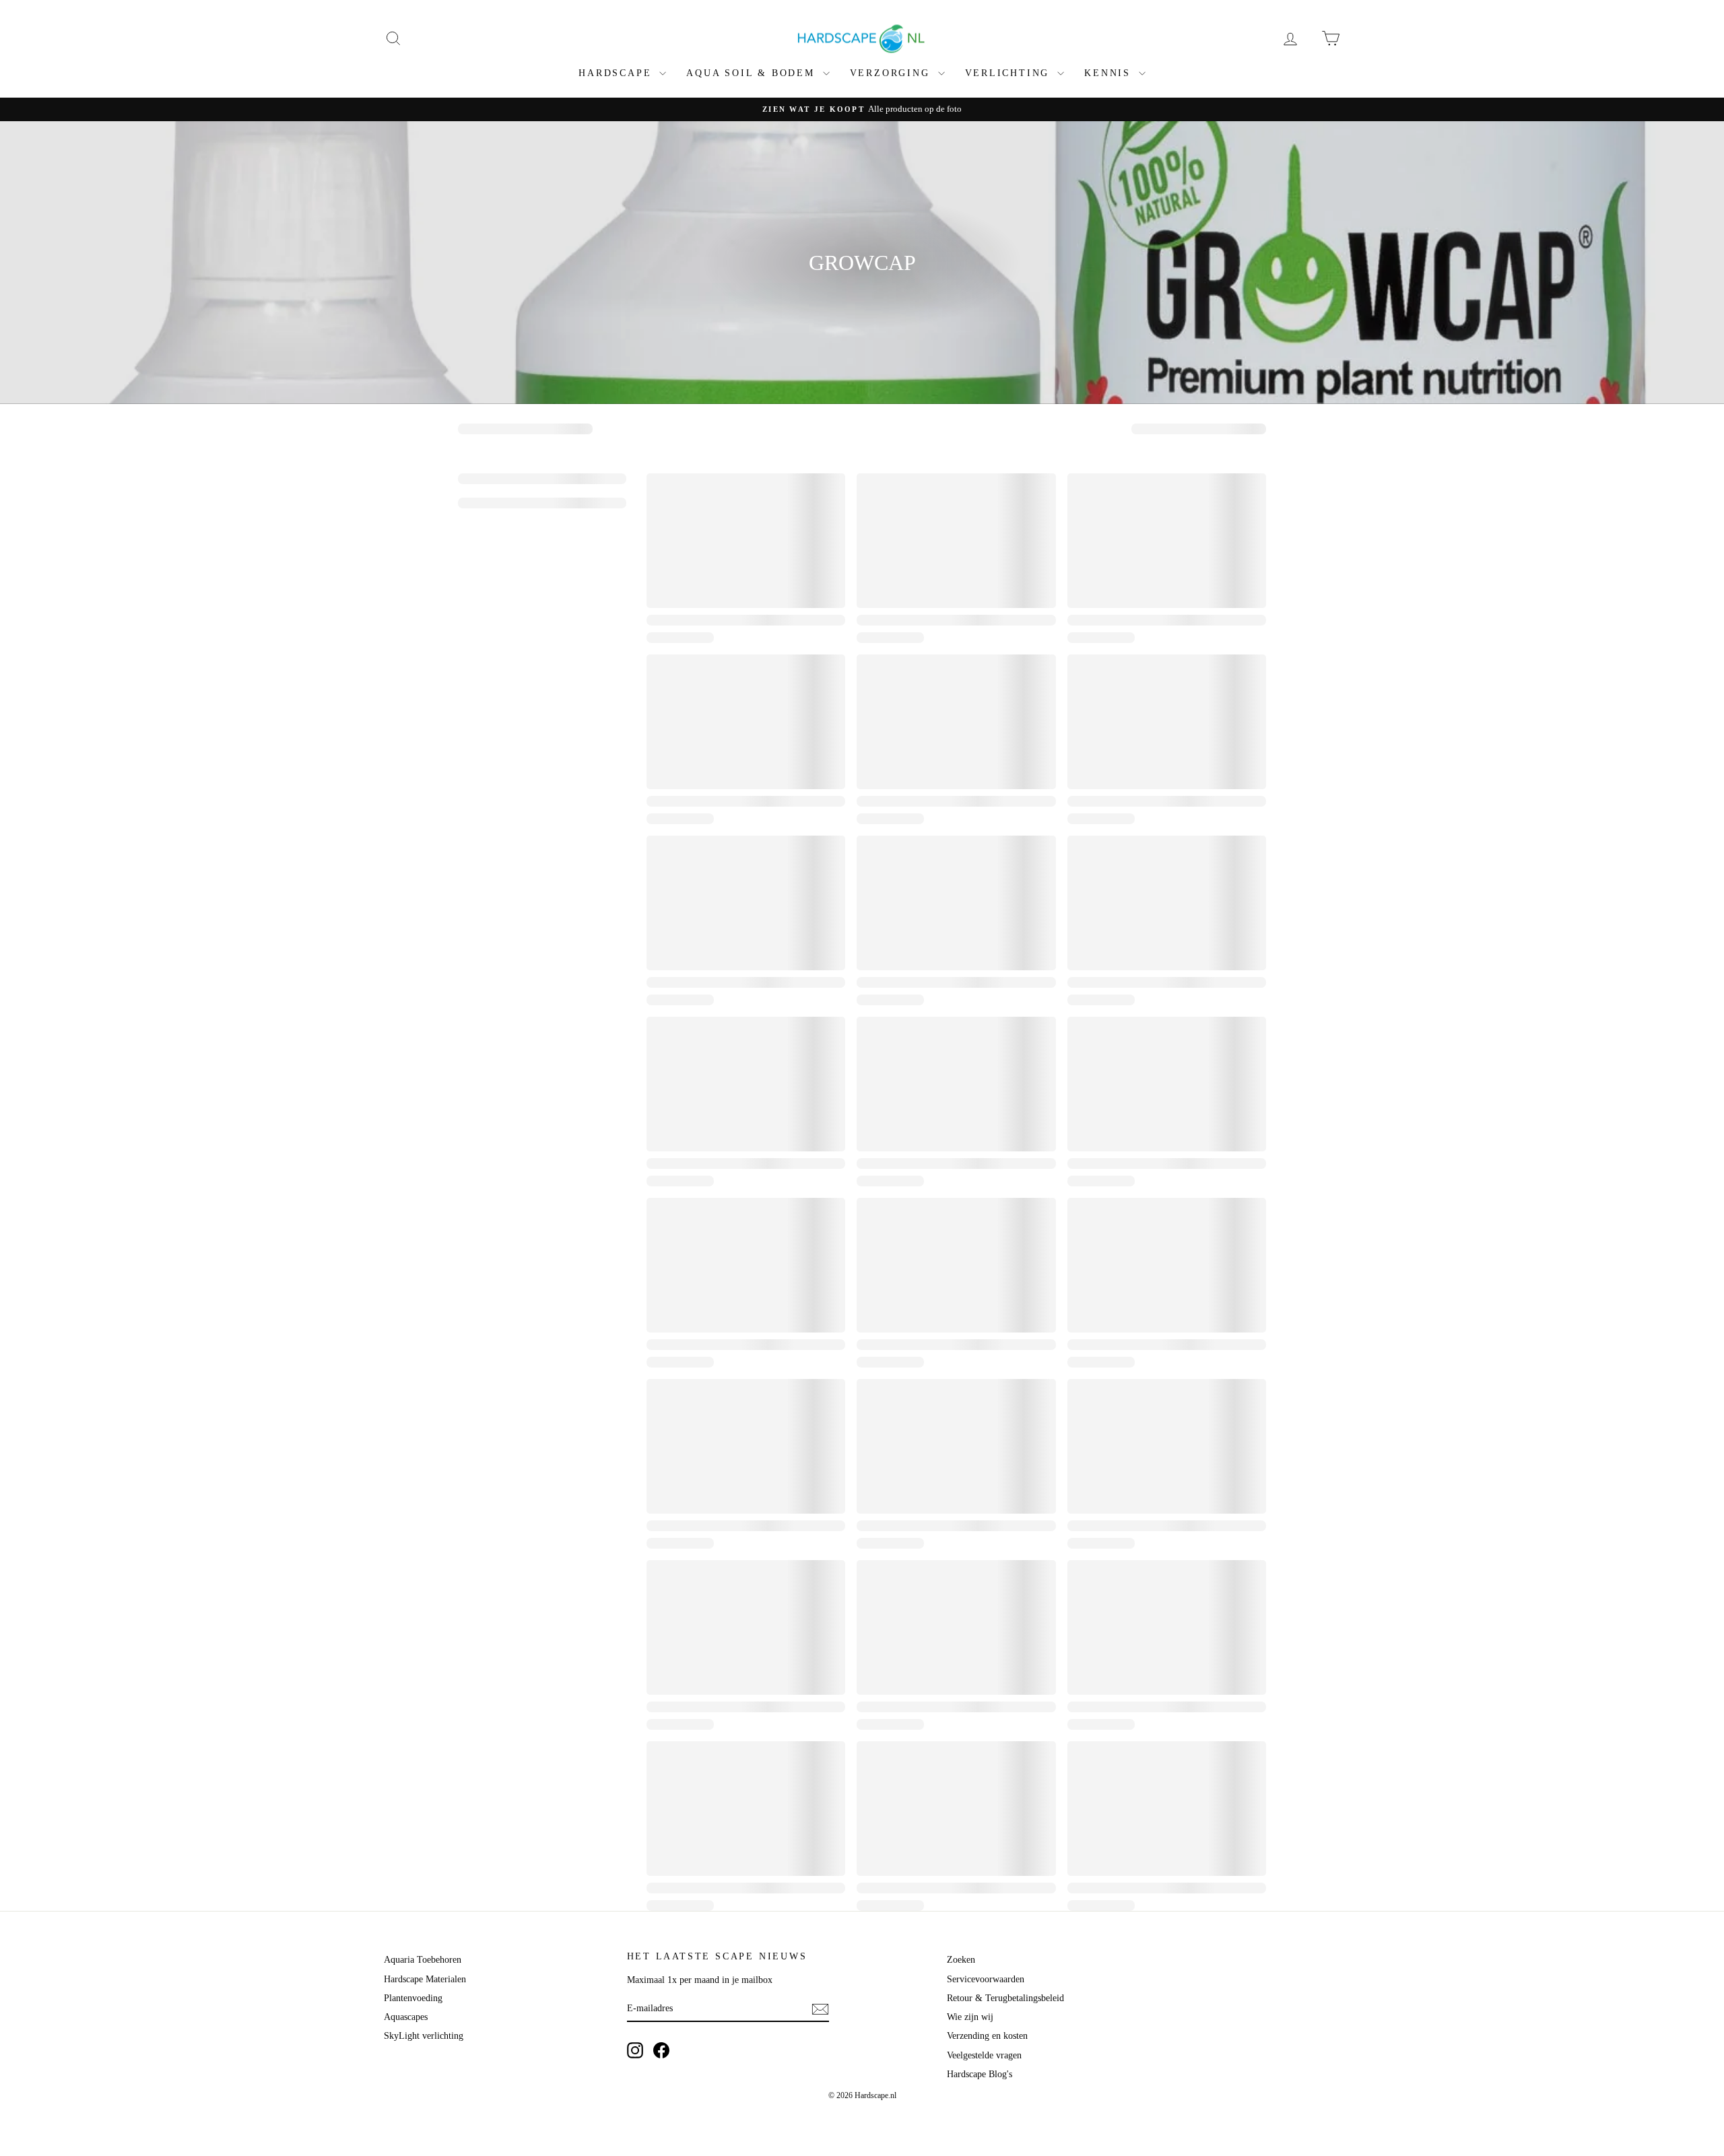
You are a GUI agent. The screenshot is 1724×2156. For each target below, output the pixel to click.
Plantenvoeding (413, 1998)
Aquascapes (406, 2017)
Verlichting (1010, 73)
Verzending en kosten (987, 2036)
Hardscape (617, 73)
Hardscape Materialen (425, 1979)
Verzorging (892, 73)
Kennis (1110, 73)
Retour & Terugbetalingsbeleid (1005, 1998)
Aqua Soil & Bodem (753, 73)
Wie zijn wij (970, 2017)
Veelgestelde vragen (984, 2055)
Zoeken (961, 1960)
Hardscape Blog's (980, 2074)
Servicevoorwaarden (986, 1979)
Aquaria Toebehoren (423, 1960)
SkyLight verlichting (424, 2036)
